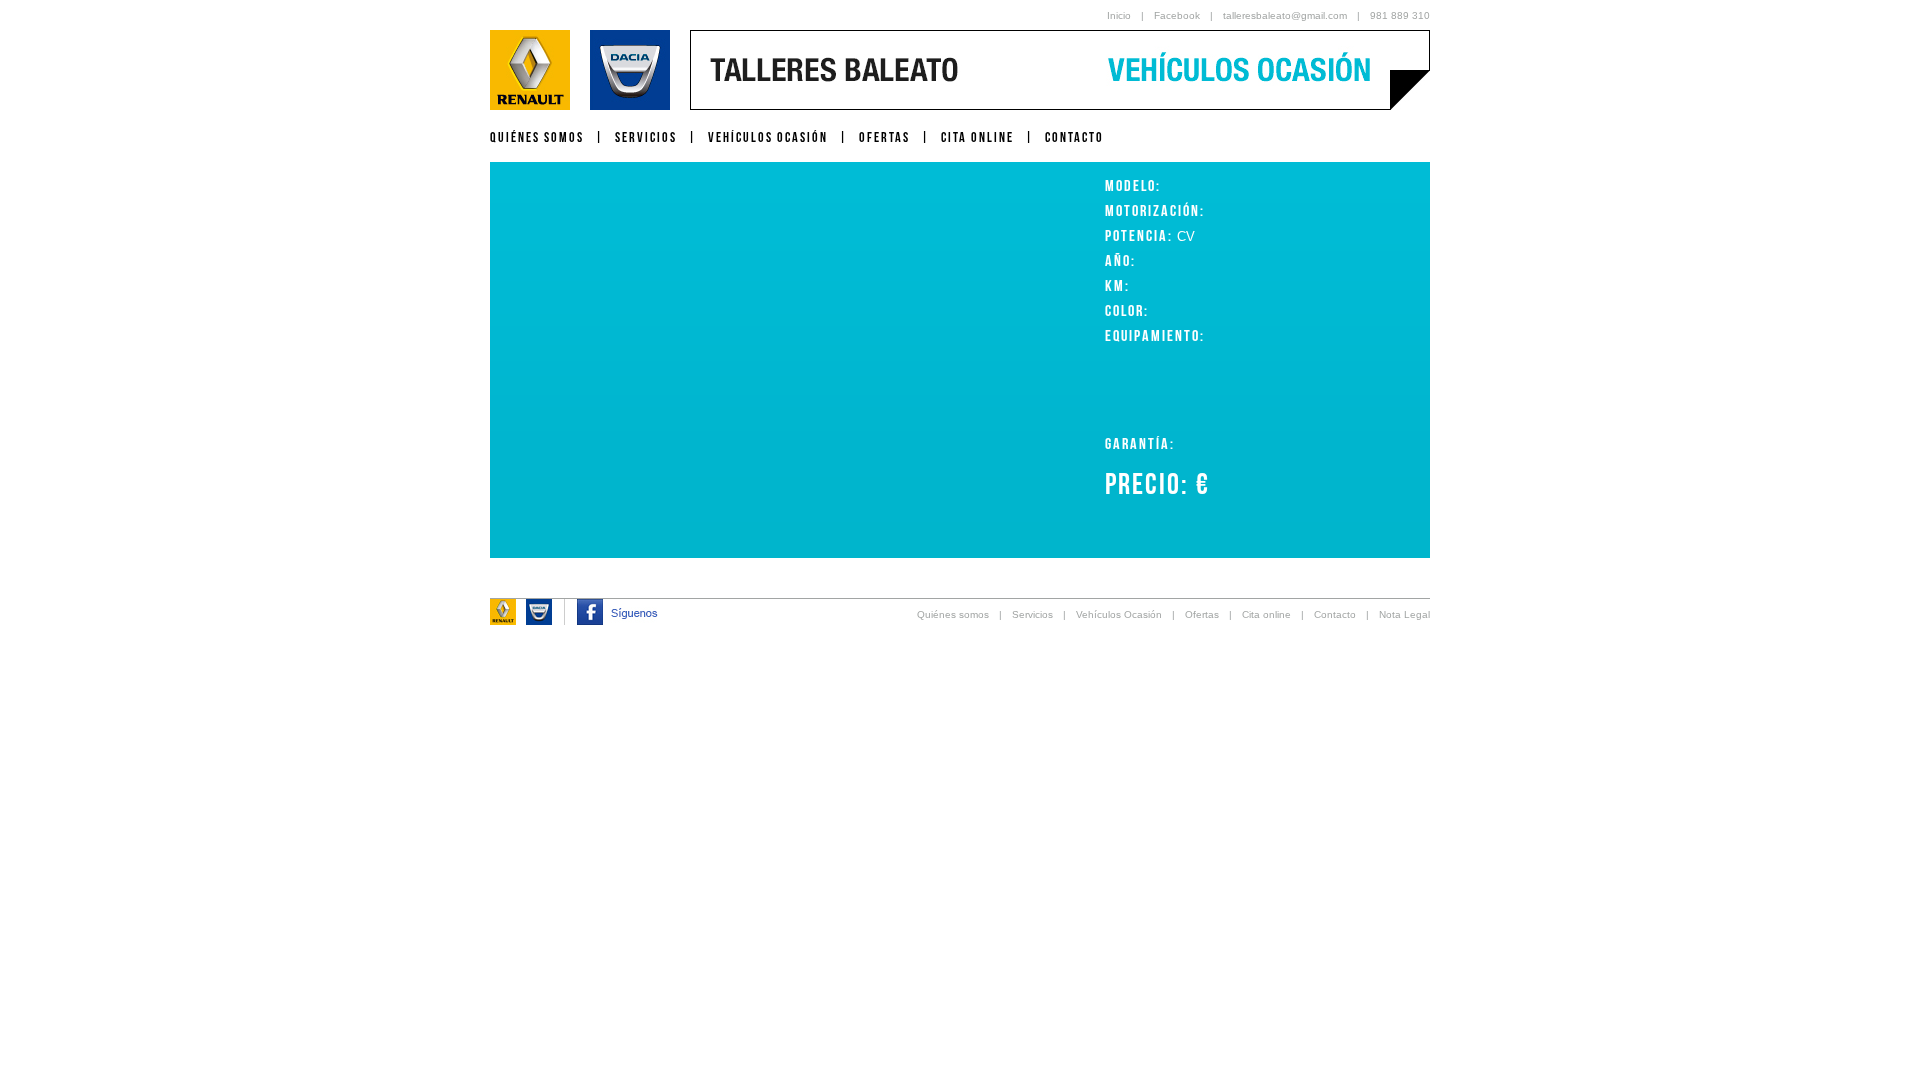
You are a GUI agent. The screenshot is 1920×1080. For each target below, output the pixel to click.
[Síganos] (617, 619)
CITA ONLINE (977, 137)
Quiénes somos (953, 614)
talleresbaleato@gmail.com (1285, 15)
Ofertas (1202, 614)
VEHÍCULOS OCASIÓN (768, 137)
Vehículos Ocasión (1119, 614)
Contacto (1335, 614)
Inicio (1119, 15)
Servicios (1032, 614)
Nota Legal (1404, 614)
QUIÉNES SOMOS (537, 137)
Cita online (1266, 614)
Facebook (1177, 15)
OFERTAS (884, 137)
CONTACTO (1074, 137)
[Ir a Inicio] (580, 104)
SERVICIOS (646, 137)
